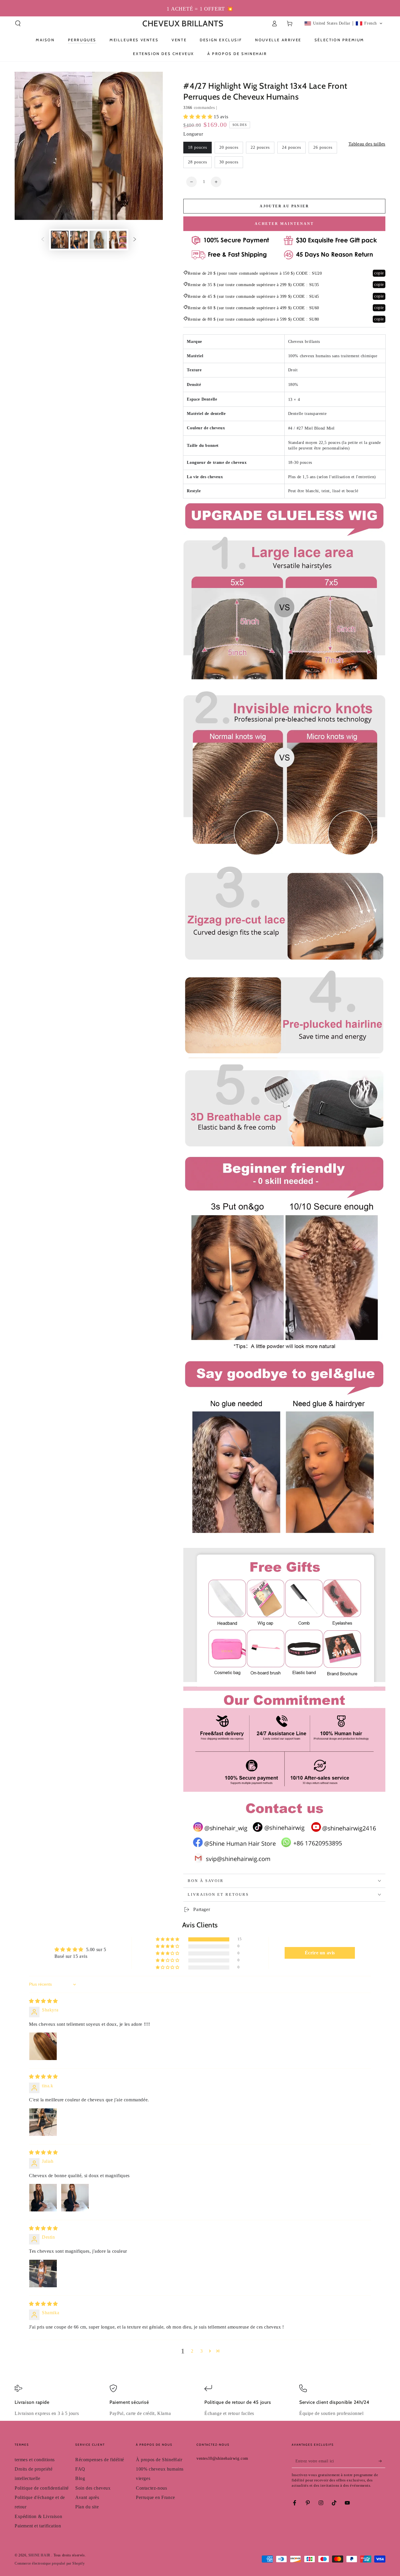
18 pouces (198, 147)
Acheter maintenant (284, 224)
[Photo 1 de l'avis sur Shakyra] (43, 2046)
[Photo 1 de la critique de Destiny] (43, 2274)
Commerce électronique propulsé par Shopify (50, 2563)
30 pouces (229, 162)
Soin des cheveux (93, 2488)
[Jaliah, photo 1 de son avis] (43, 2198)
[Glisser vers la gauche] (43, 240)
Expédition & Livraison (38, 2516)
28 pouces (198, 162)
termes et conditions (35, 2460)
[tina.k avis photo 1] (43, 2122)
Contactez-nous (151, 2488)
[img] (43, 2001)
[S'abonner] (382, 2461)
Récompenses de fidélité (100, 2460)
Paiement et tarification (38, 2526)
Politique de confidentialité (42, 2488)
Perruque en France (155, 2497)
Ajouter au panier (284, 206)
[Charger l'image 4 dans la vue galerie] (118, 240)
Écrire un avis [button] (320, 1953)
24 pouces (292, 147)
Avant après (87, 2497)
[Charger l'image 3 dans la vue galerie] (98, 240)
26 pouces (323, 147)
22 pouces (260, 147)
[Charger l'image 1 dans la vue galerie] (60, 240)
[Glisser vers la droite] (135, 240)
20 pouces (229, 147)
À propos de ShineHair (159, 2460)
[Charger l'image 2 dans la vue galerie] (79, 240)
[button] (18, 23)
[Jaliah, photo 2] (75, 2198)
